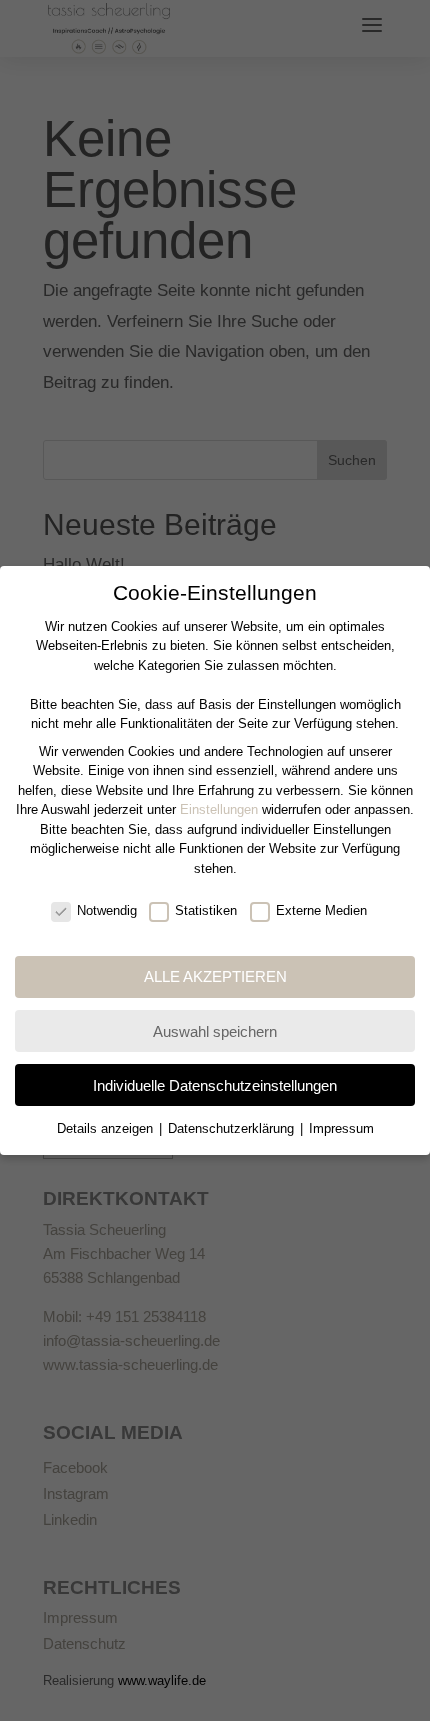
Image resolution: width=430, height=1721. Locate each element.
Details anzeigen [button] (107, 1128)
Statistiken (206, 910)
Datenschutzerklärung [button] (233, 1128)
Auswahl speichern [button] (215, 1031)
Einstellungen (219, 809)
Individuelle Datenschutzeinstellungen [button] (215, 1085)
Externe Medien (321, 910)
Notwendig (107, 910)
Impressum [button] (341, 1128)
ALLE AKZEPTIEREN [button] (215, 976)
